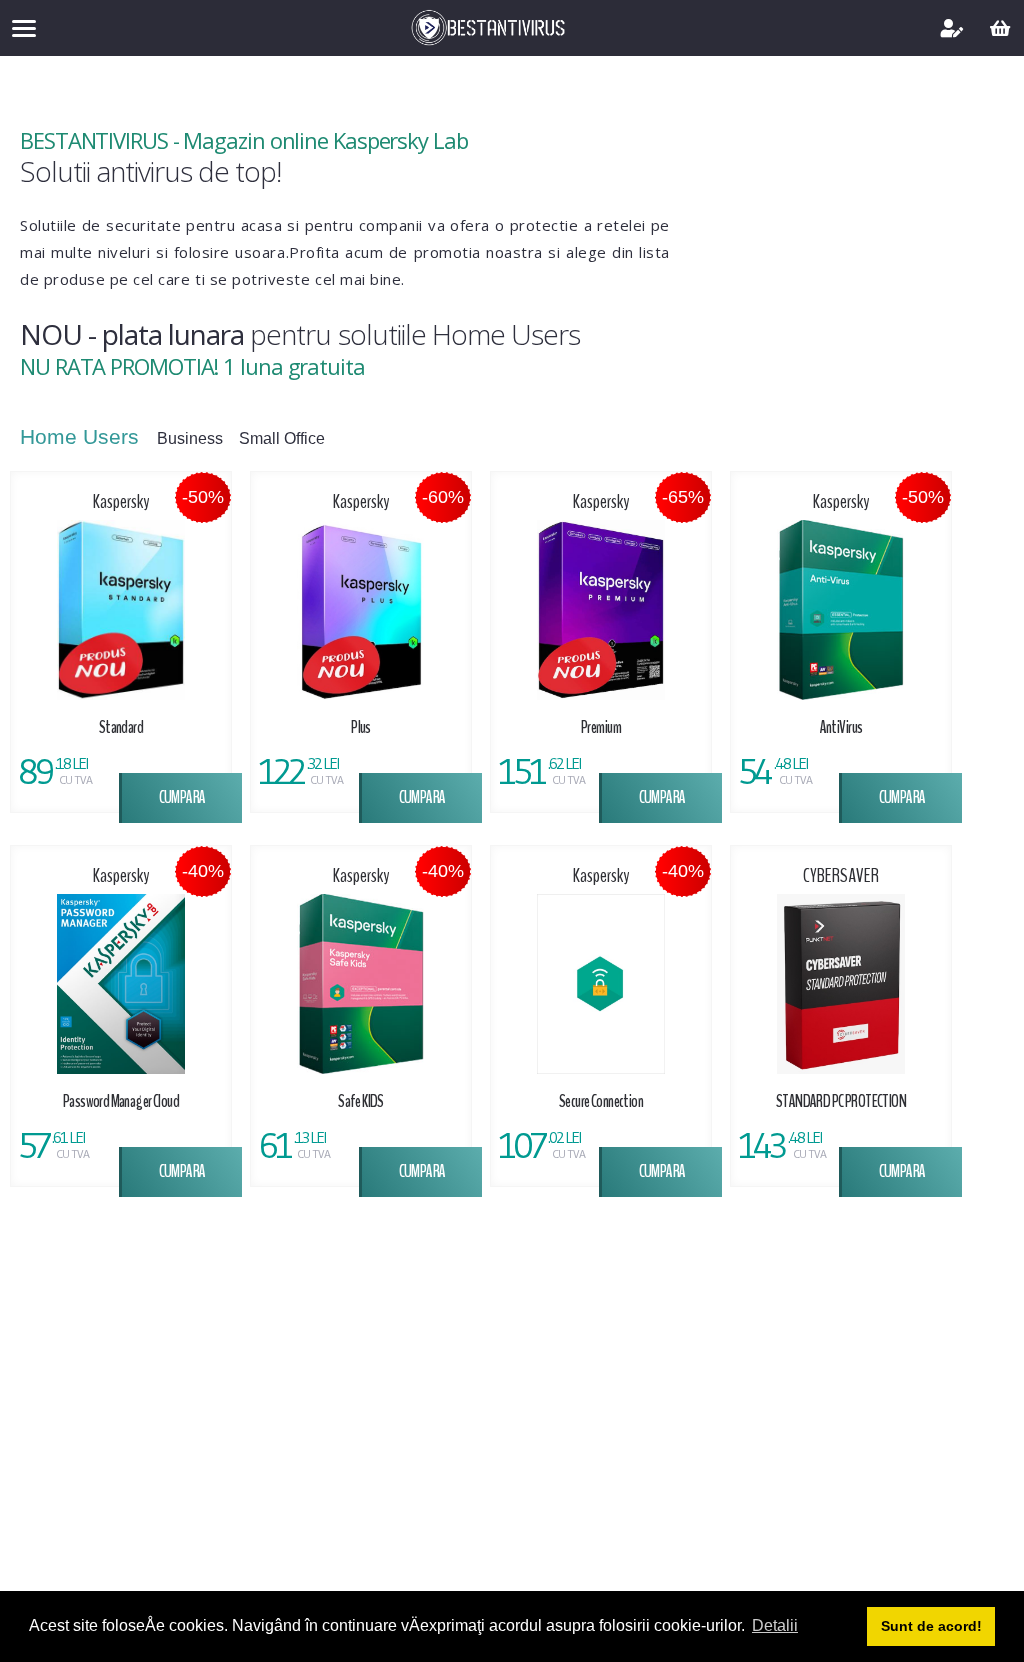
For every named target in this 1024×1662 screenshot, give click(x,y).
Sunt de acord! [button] (931, 1626)
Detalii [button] (775, 1625)
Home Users (82, 436)
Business (192, 439)
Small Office (284, 439)
